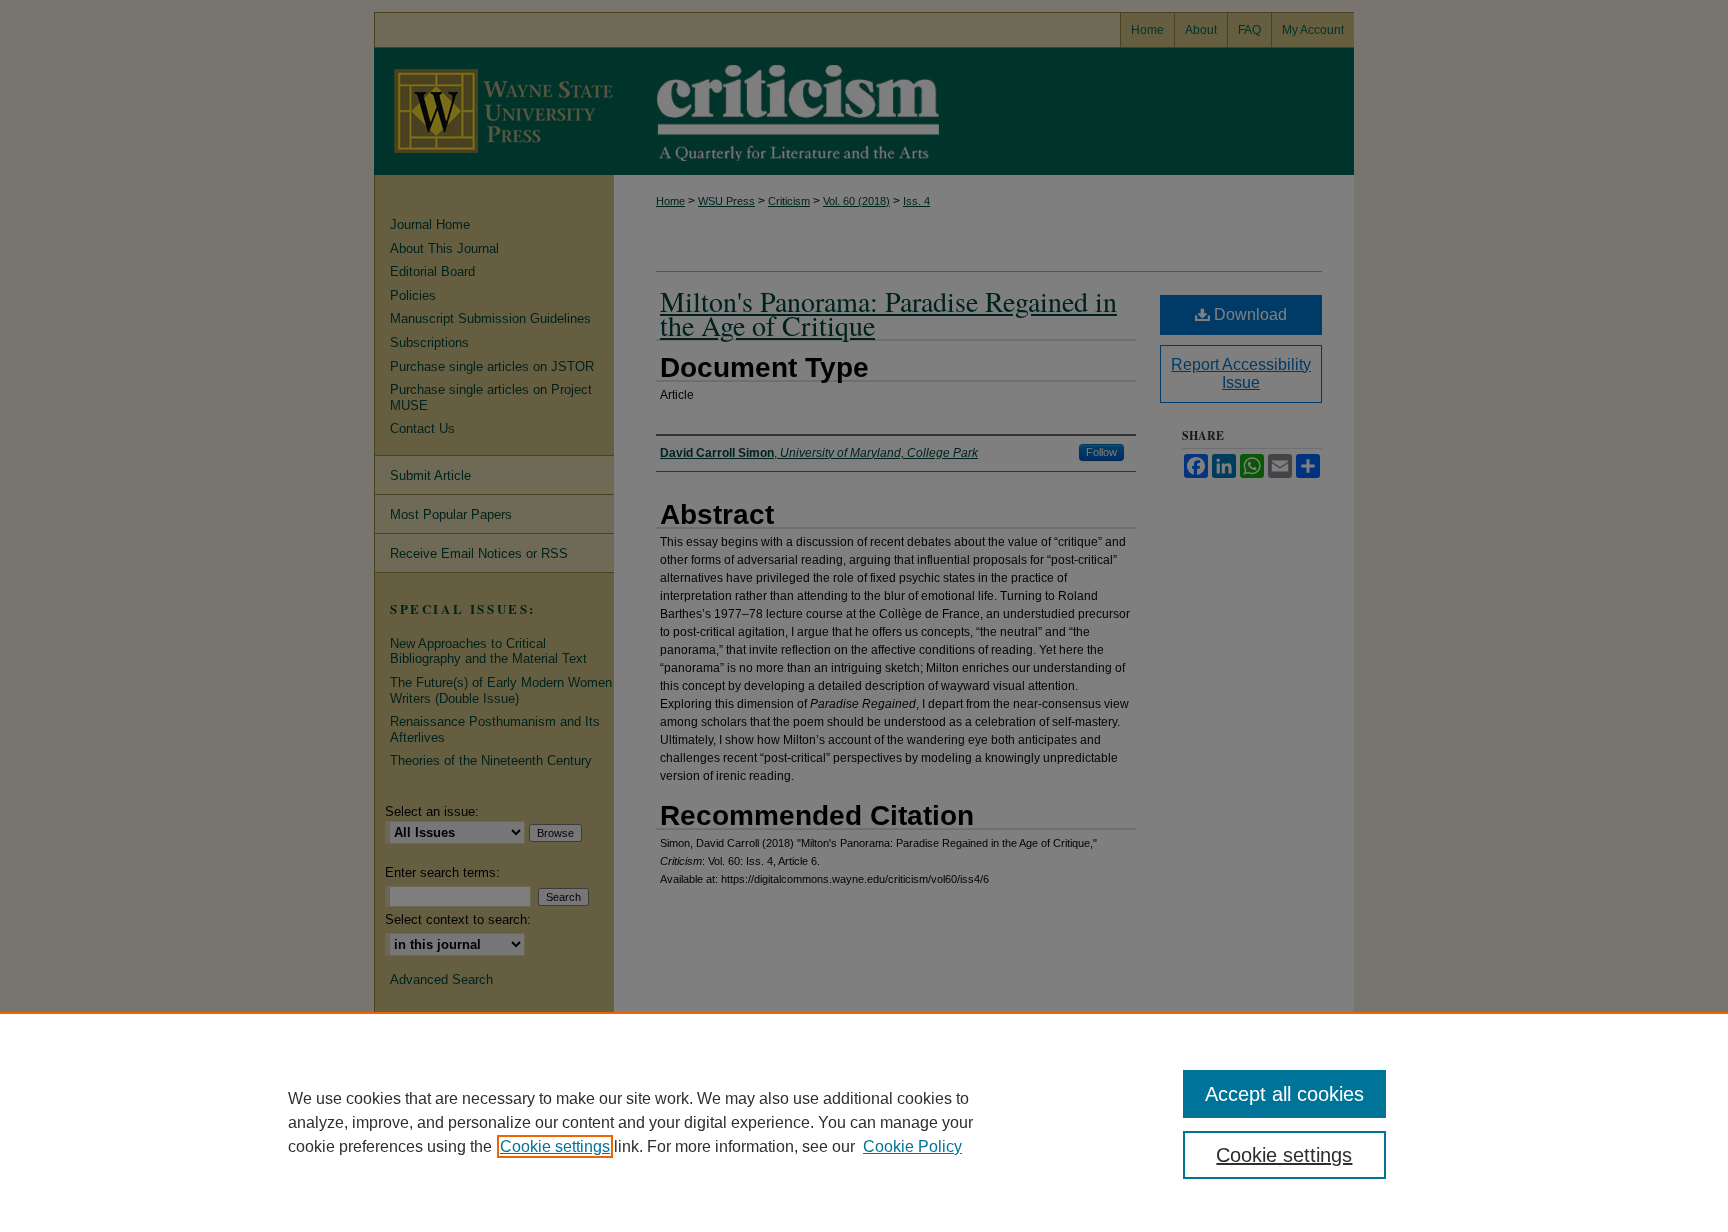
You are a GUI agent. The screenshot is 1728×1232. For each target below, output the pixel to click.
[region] (864, 1122)
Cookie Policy (912, 1146)
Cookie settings (555, 1146)
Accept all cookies (1284, 1094)
